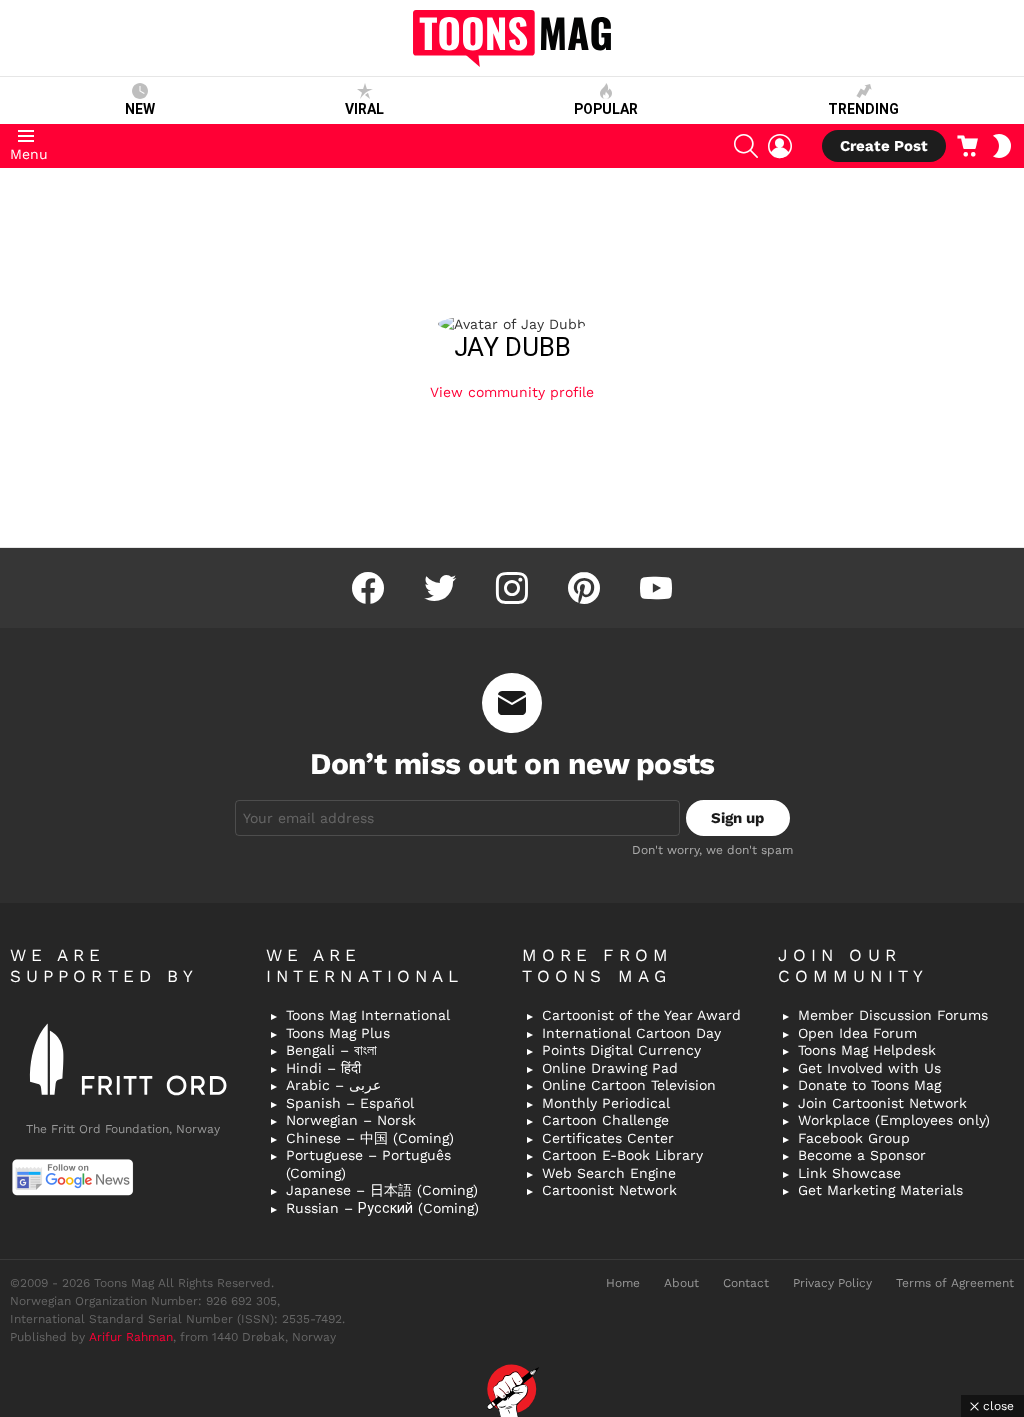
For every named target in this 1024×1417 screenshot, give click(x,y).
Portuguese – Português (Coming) (368, 1164)
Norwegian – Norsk (351, 1120)
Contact (746, 1283)
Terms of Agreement (955, 1283)
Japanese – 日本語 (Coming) (382, 1190)
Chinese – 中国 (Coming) (370, 1138)
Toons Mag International (368, 1015)
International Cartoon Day (631, 1033)
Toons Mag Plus (338, 1033)
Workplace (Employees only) (894, 1120)
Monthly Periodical (606, 1103)
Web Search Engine (609, 1173)
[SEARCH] (746, 146)
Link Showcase (849, 1173)
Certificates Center (608, 1138)
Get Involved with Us (869, 1068)
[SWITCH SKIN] (1002, 146)
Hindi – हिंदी (323, 1068)
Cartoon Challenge (605, 1120)
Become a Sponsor (862, 1155)
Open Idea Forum (857, 1033)
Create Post (884, 146)
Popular (606, 109)
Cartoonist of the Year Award (641, 1015)
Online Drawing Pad (610, 1068)
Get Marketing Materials (880, 1190)
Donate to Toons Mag (869, 1085)
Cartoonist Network (609, 1190)
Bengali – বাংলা (331, 1050)
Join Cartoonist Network (882, 1103)
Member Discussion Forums (893, 1015)
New (140, 109)
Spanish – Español (350, 1103)
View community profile (512, 392)
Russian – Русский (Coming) (382, 1208)
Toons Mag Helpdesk (867, 1050)
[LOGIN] (780, 146)
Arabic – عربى (333, 1085)
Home (623, 1283)
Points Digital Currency (621, 1050)
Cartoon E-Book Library (622, 1155)
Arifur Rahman (131, 1337)
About (681, 1283)
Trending (863, 109)
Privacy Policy (832, 1283)
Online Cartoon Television (629, 1085)
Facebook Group (854, 1138)
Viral (364, 109)
